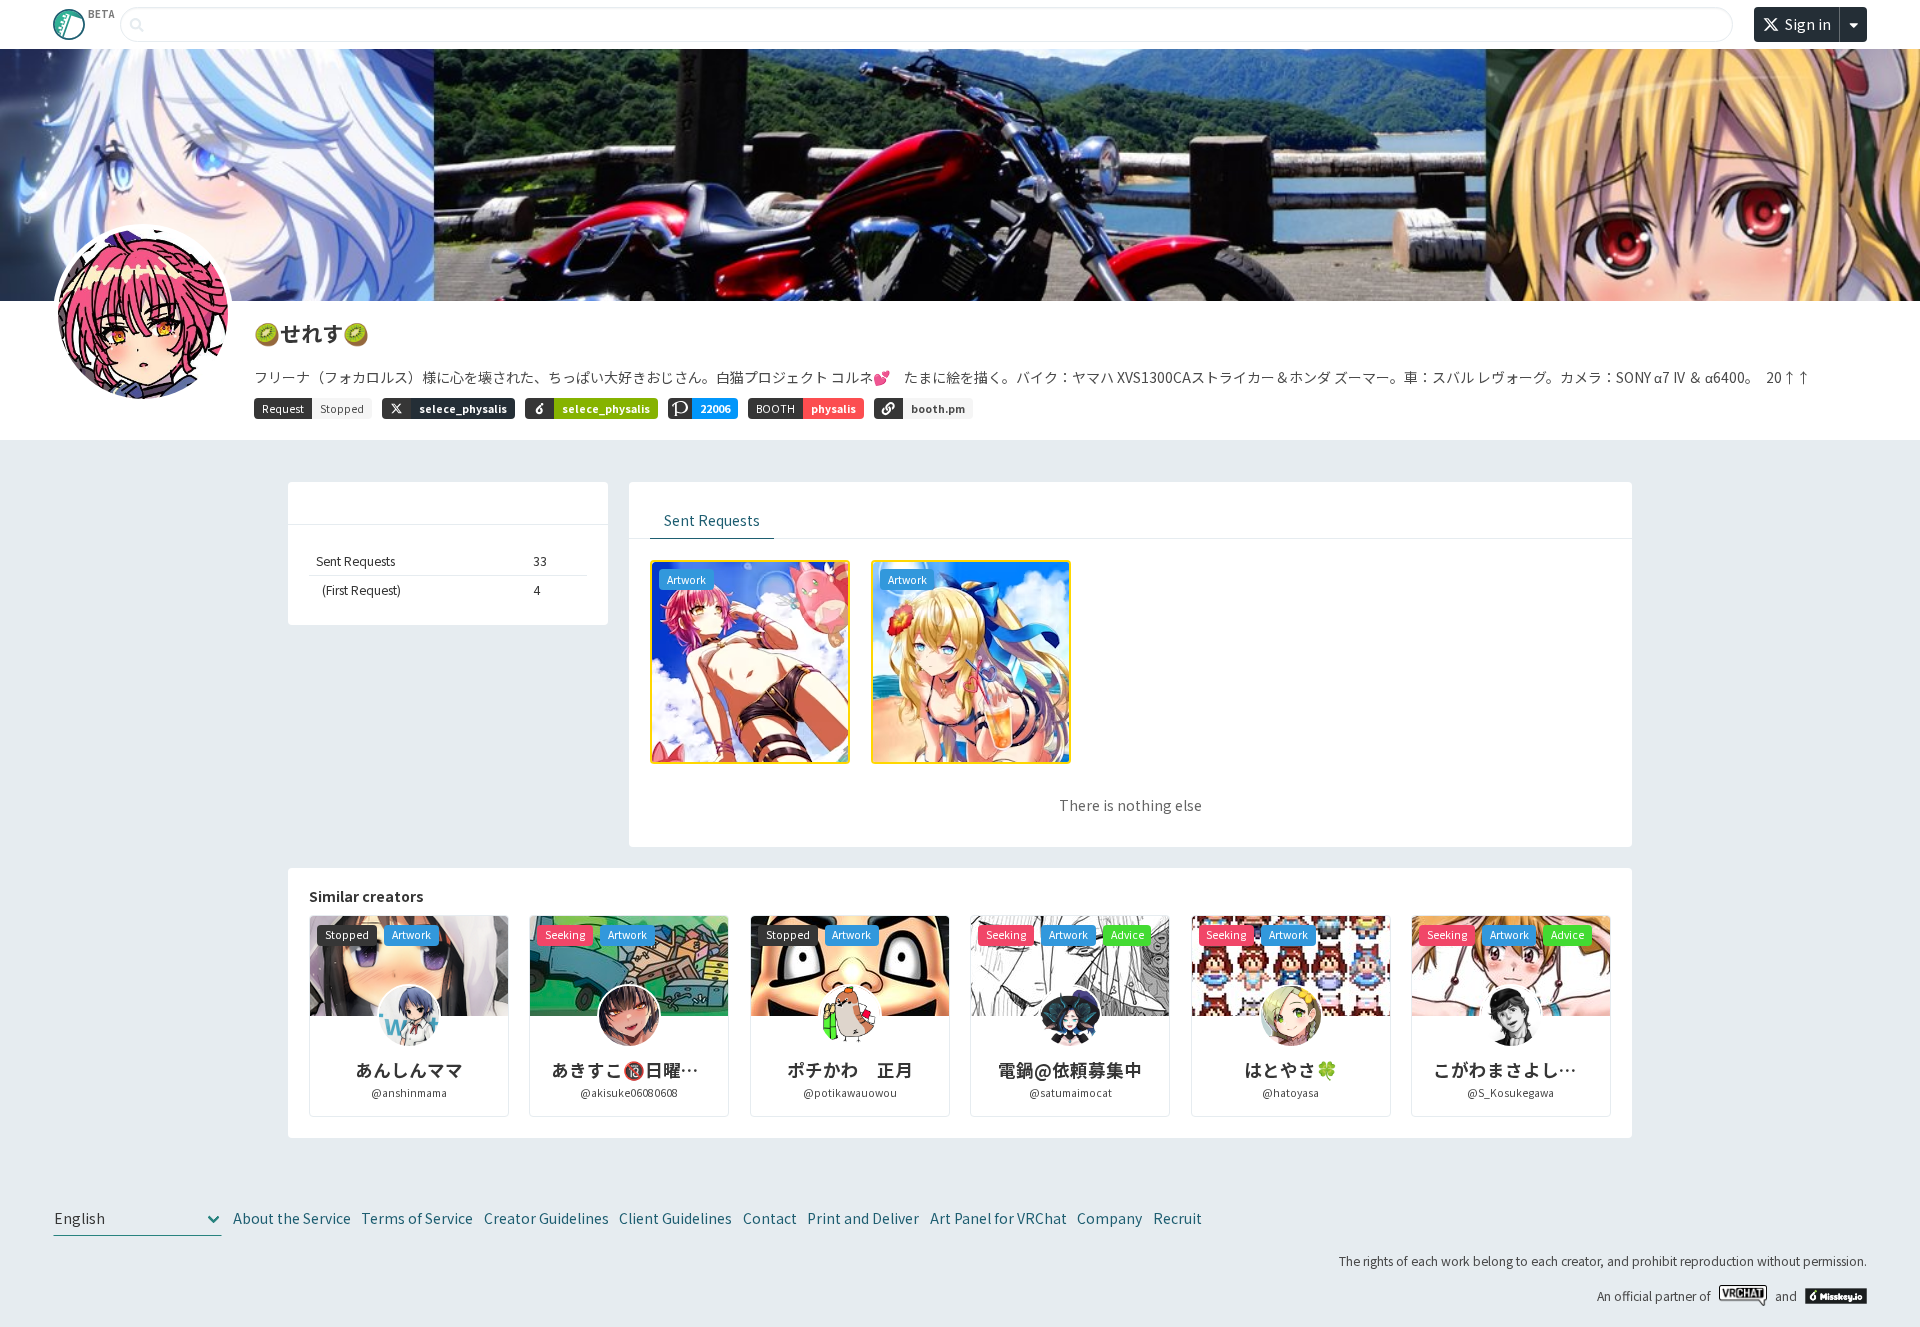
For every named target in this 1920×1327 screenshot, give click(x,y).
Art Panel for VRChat (998, 1218)
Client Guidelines (675, 1218)
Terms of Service (417, 1218)
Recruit (1177, 1218)
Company (1109, 1218)
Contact (770, 1218)
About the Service (292, 1218)
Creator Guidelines (546, 1218)
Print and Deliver (863, 1218)
